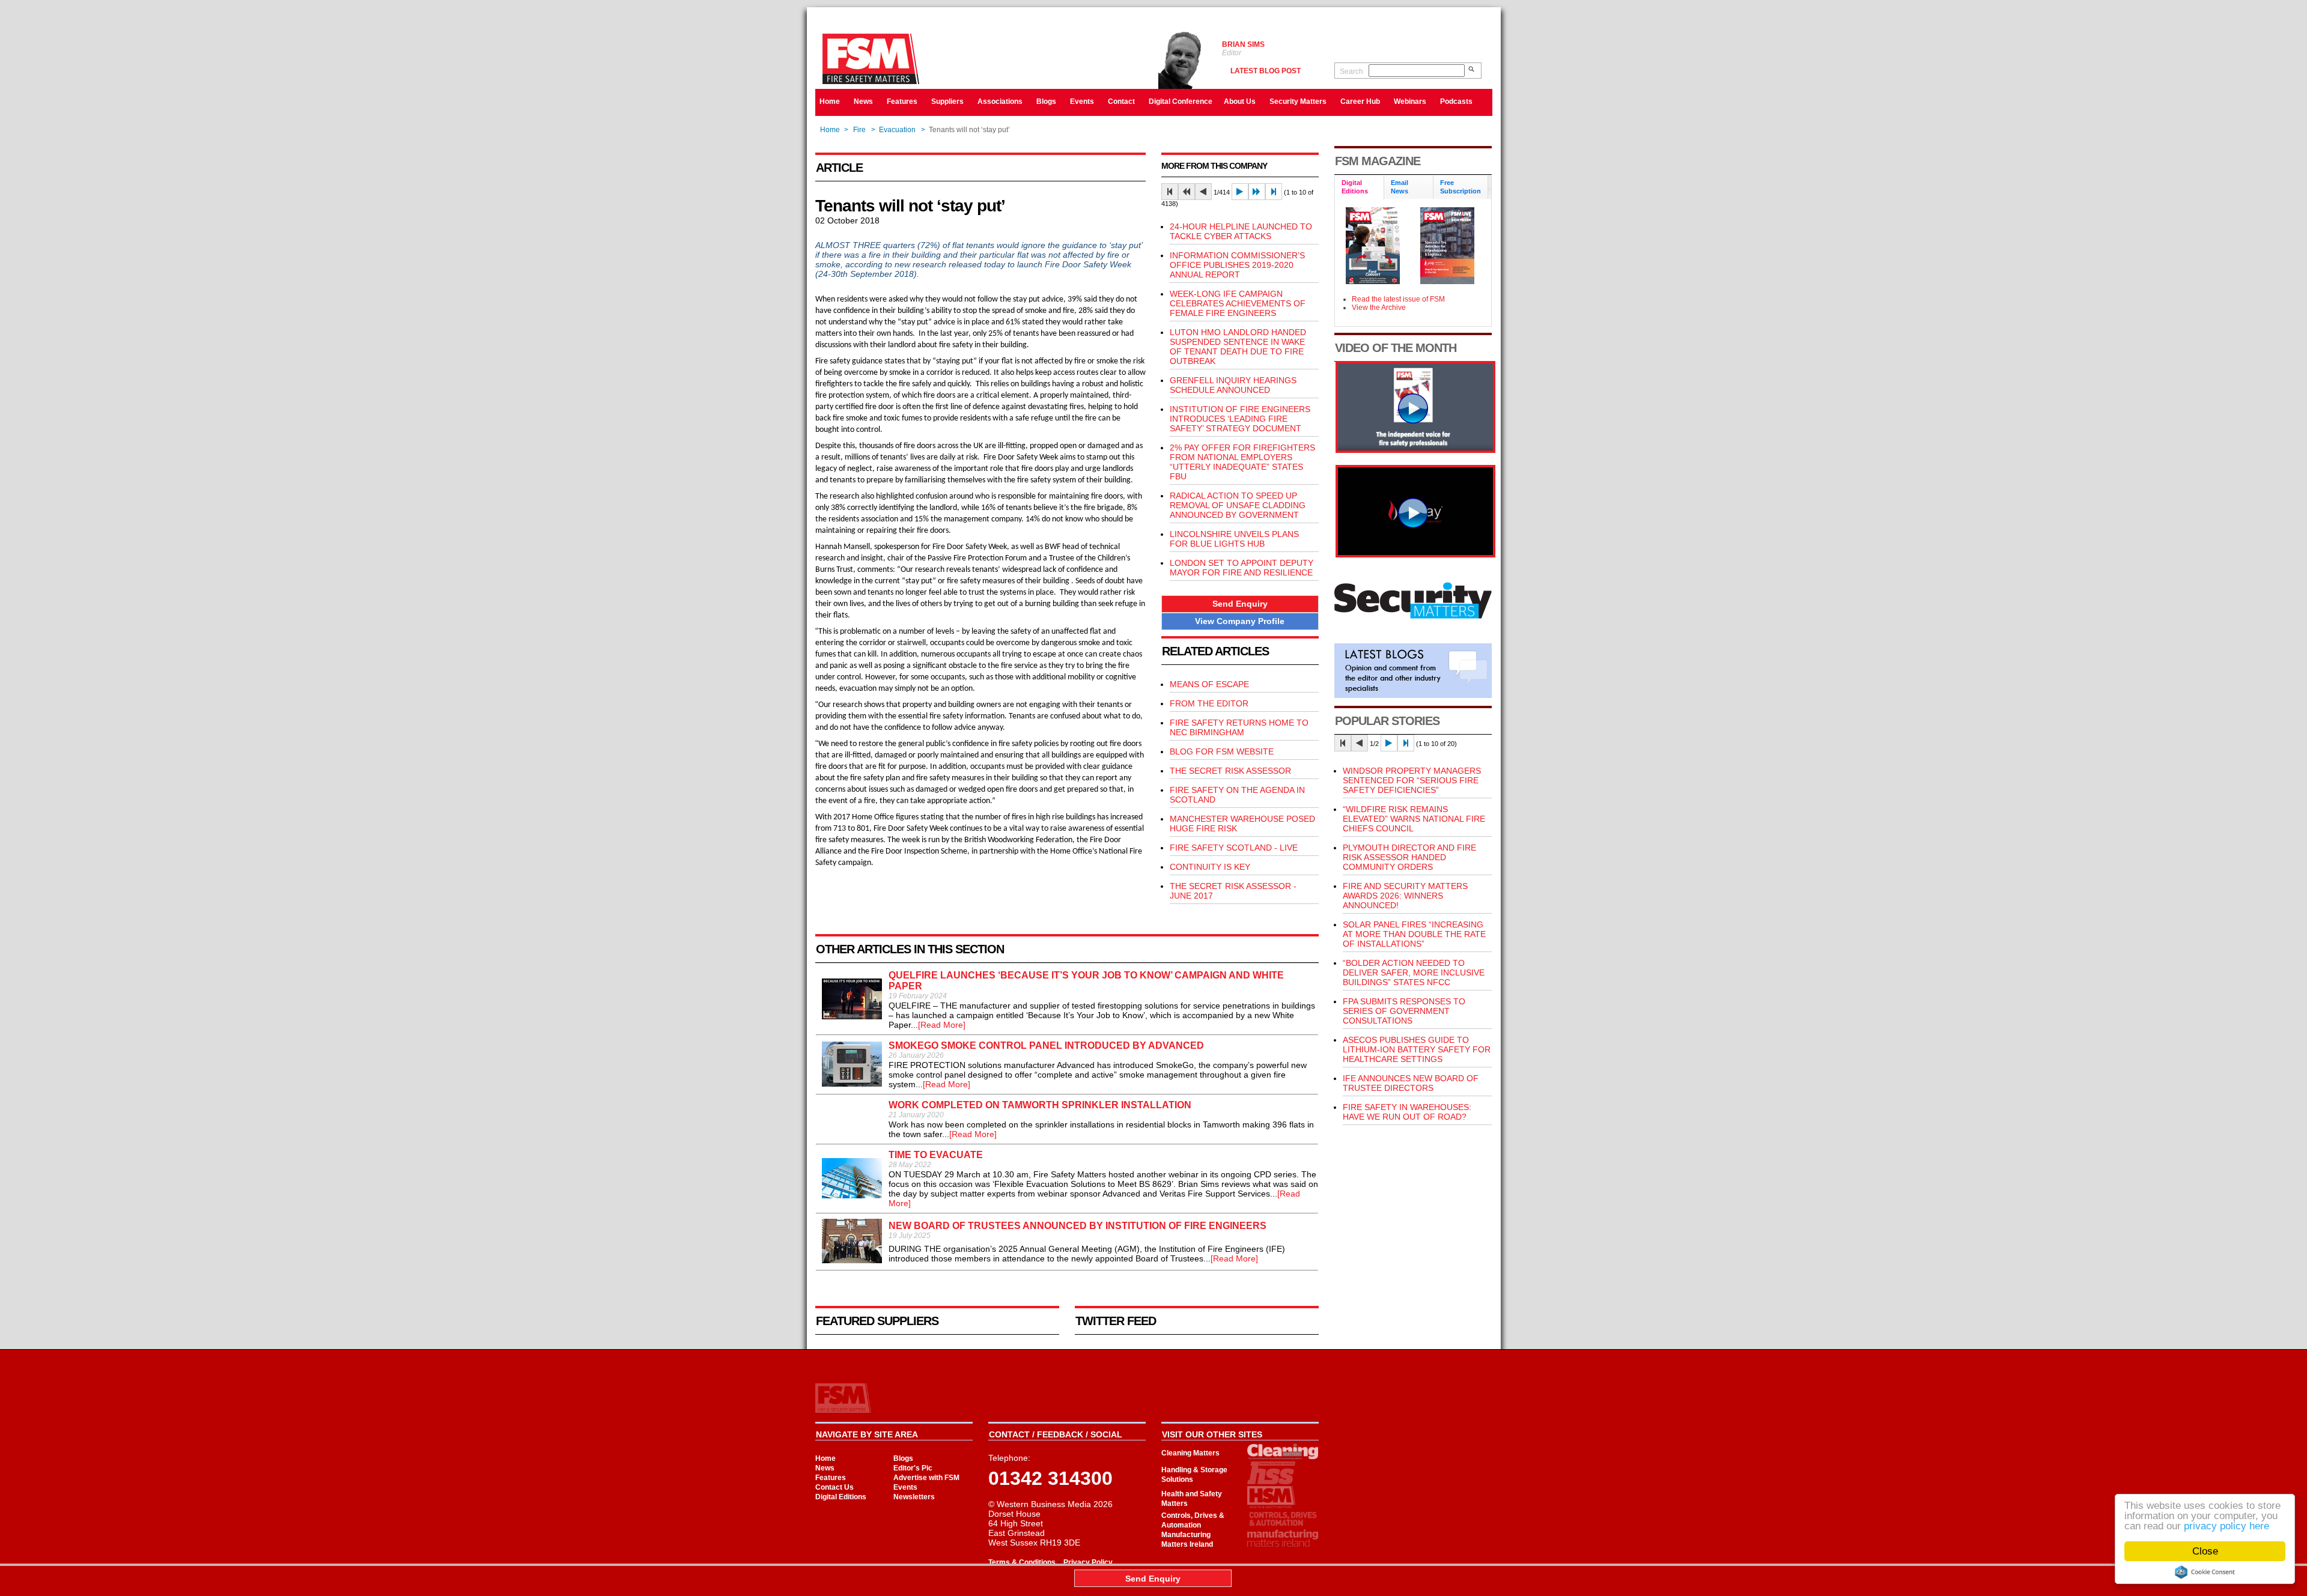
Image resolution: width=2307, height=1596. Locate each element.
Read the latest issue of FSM (1398, 299)
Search (1351, 71)
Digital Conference (1181, 102)
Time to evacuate (936, 1155)
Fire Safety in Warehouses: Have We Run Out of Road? (1407, 1112)
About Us (1240, 102)
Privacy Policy (1088, 1562)
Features (902, 102)
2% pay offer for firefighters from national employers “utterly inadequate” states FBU (1242, 462)
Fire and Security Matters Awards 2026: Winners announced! (1405, 896)
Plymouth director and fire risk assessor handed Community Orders (1409, 857)
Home (830, 102)
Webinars (1410, 102)
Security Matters (1298, 102)
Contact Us (834, 1487)
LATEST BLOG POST (1266, 71)
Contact (1121, 102)
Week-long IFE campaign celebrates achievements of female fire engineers (1238, 303)
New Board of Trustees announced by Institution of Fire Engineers (1078, 1226)
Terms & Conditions (1022, 1562)
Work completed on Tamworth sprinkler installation (1040, 1105)
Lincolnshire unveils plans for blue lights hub (1234, 539)
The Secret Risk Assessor (1230, 771)
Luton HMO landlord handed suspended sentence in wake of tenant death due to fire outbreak (1238, 347)
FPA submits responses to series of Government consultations (1404, 1011)
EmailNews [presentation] (1400, 187)
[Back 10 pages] (1187, 192)
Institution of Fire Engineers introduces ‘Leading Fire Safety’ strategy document (1240, 419)
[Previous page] (1203, 192)
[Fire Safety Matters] (1415, 450)
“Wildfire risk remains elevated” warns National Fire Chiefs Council (1414, 819)
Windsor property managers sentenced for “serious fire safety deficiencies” (1412, 780)
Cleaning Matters (1190, 1453)
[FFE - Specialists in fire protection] (1415, 554)
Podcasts (1456, 102)
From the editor (1209, 703)
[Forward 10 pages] (1257, 192)
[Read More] (942, 1025)
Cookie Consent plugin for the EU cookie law (2205, 1572)
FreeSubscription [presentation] (1460, 187)
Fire (859, 130)
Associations (1000, 102)
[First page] (1170, 192)
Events (1082, 102)
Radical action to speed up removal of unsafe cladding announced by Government (1238, 505)
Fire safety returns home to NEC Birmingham (1239, 727)
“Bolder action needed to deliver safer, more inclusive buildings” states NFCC (1414, 972)
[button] (1240, 604)
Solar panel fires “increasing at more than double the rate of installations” (1414, 934)
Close (2205, 1551)
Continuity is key (1210, 867)
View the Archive (1379, 308)
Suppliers (947, 102)
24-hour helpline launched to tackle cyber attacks (1241, 231)
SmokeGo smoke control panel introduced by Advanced (1046, 1045)
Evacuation (897, 130)
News (863, 102)
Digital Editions (841, 1497)
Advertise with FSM (926, 1478)
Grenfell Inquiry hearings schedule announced (1233, 385)
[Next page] (1240, 192)
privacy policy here (2226, 1526)
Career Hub (1360, 102)
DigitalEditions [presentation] (1355, 187)
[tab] (1360, 188)
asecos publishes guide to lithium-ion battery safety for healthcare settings (1417, 1049)
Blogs (1046, 102)
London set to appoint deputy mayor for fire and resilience (1242, 568)
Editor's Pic (913, 1468)
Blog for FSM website (1222, 751)
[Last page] (1274, 192)
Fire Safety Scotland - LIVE (1234, 848)
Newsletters (914, 1497)
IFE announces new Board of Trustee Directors (1411, 1083)
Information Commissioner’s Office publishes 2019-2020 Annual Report (1237, 265)
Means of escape (1209, 684)
